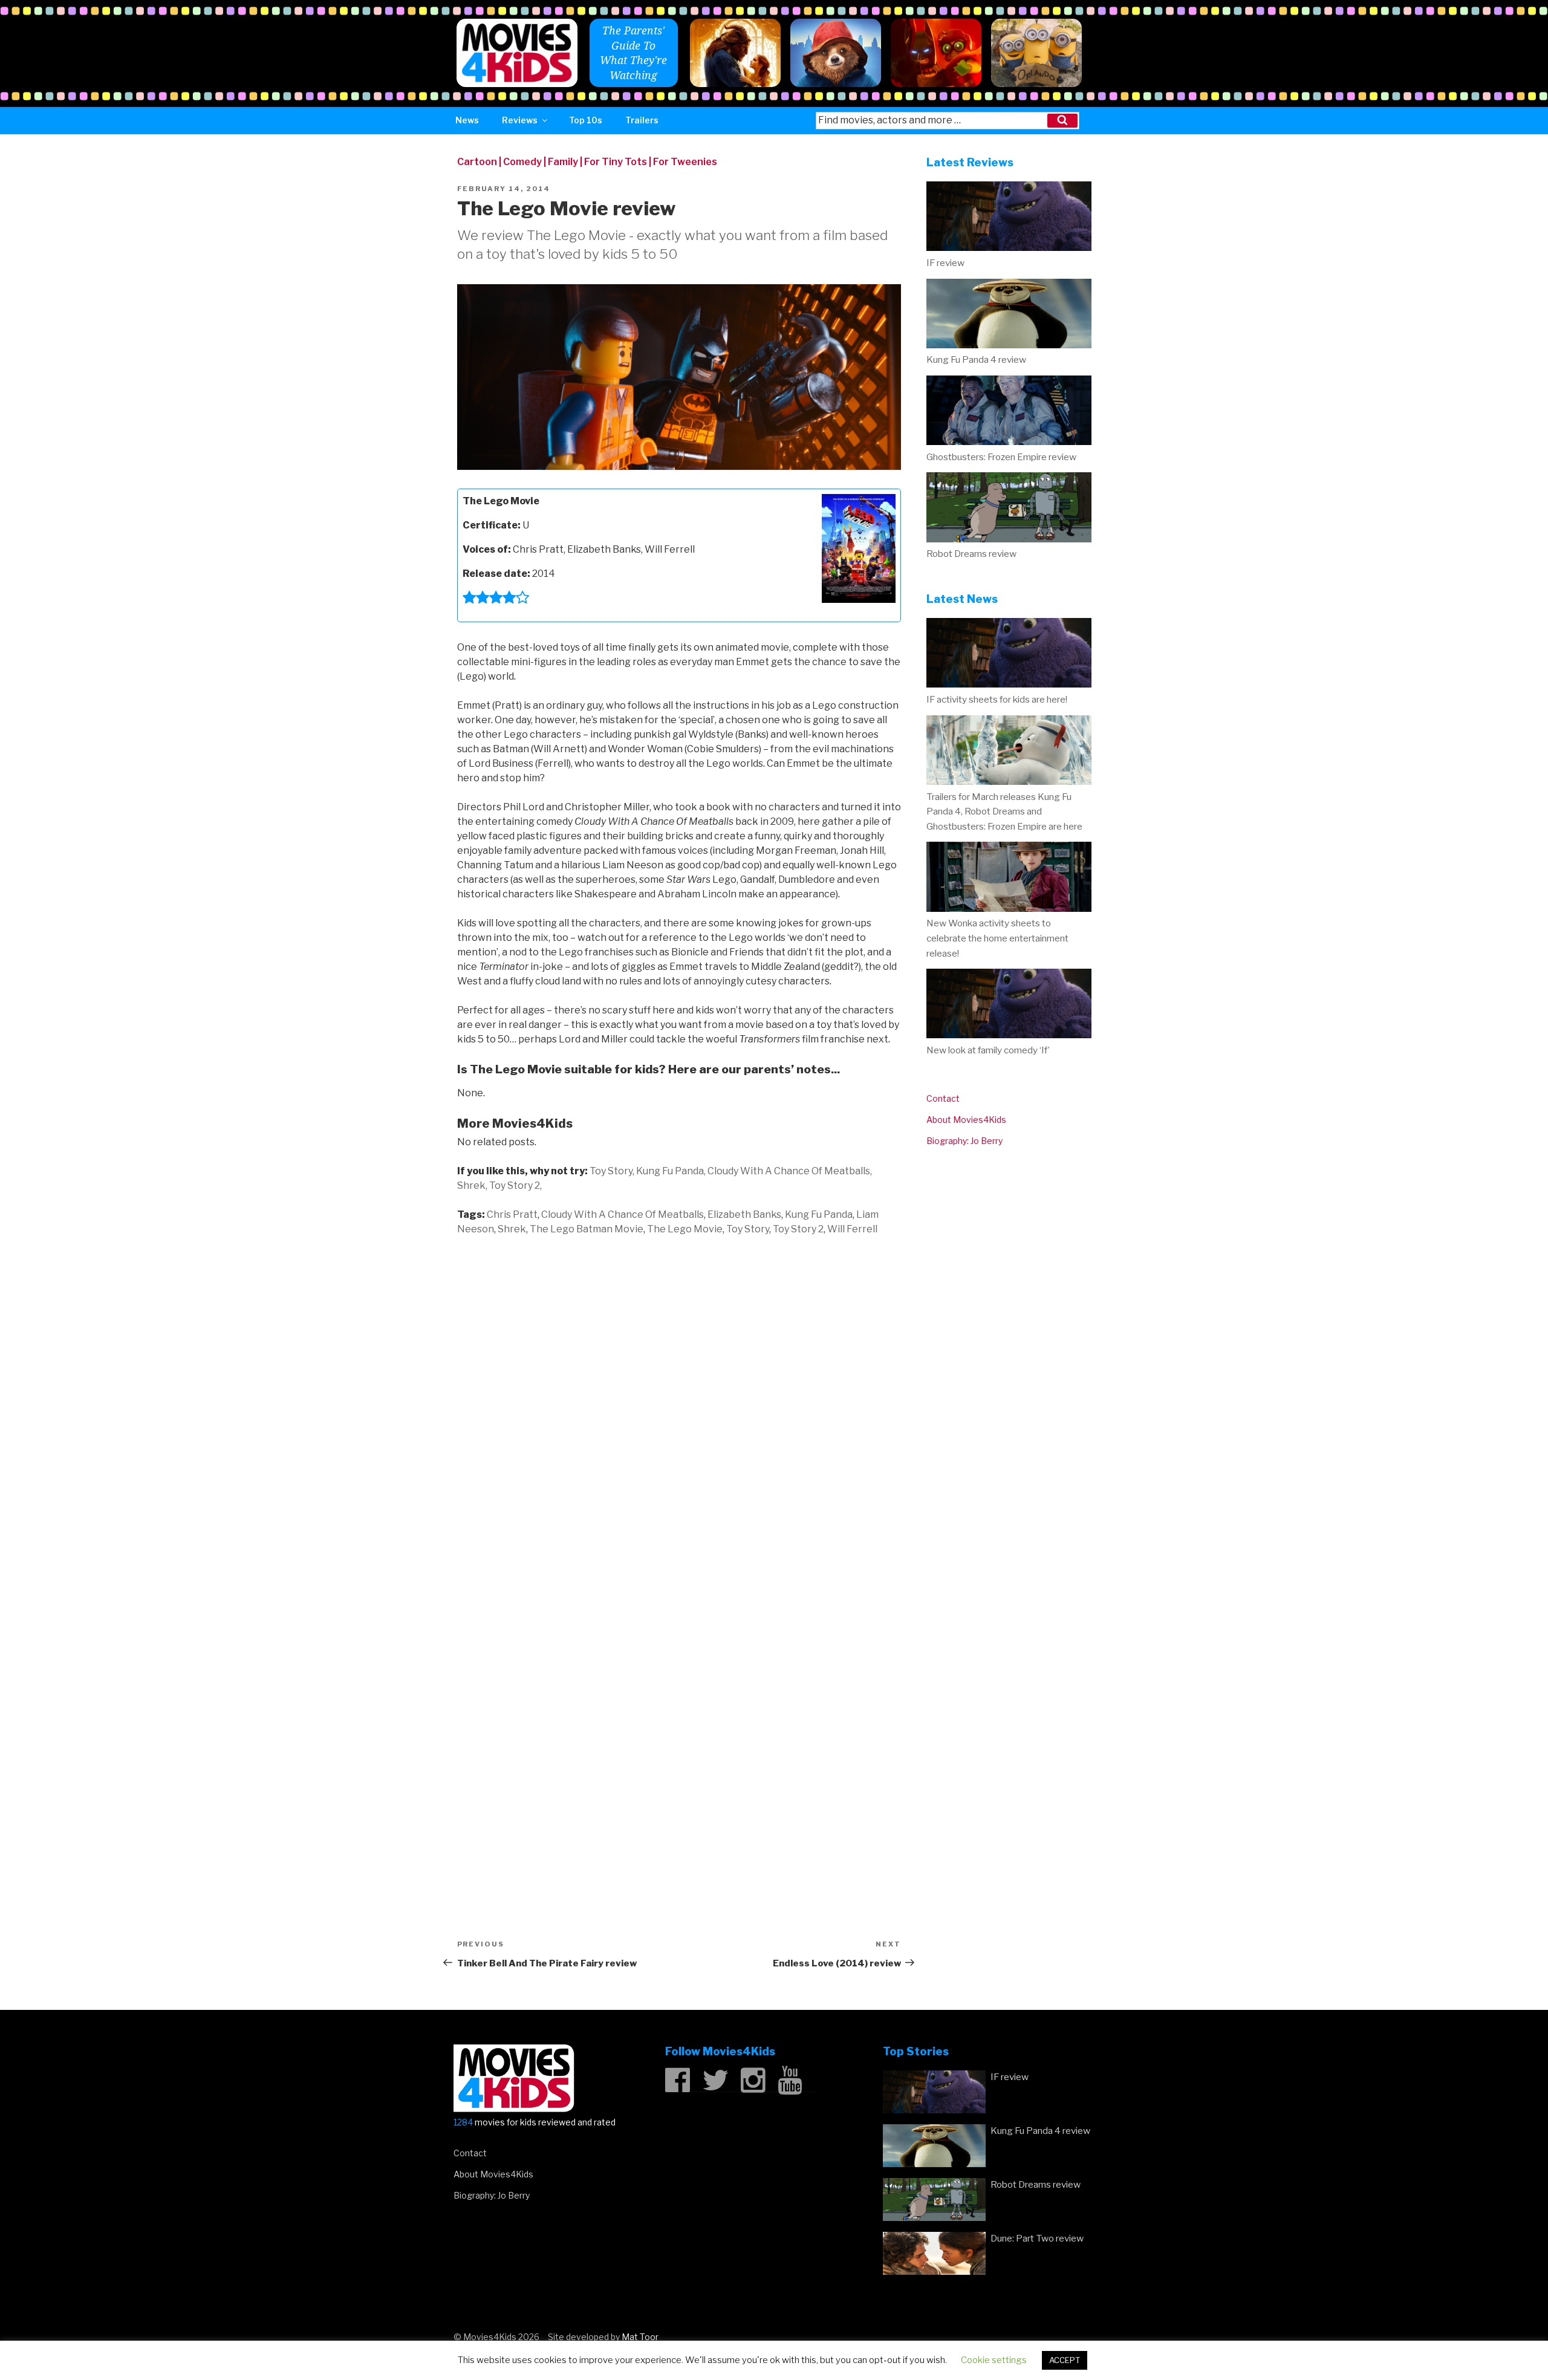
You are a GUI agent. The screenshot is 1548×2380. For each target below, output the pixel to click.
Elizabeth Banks (744, 1214)
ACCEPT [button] (1065, 2360)
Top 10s (586, 120)
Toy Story (748, 1229)
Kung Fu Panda (819, 1214)
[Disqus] (679, 1402)
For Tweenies (685, 162)
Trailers (642, 120)
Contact (943, 1098)
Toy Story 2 (798, 1229)
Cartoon (477, 162)
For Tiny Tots (616, 162)
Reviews (520, 120)
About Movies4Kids (966, 1120)
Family (563, 162)
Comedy (522, 162)
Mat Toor (640, 2337)
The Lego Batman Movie (587, 1229)
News (467, 120)
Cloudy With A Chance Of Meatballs (623, 1214)
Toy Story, (612, 1171)
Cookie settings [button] (994, 2360)
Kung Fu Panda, (671, 1171)
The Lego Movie (685, 1229)
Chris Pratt (512, 1214)
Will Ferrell (852, 1229)
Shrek (512, 1229)
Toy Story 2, (515, 1185)
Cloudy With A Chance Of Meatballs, (790, 1171)
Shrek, (472, 1185)
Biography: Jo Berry (964, 1141)
